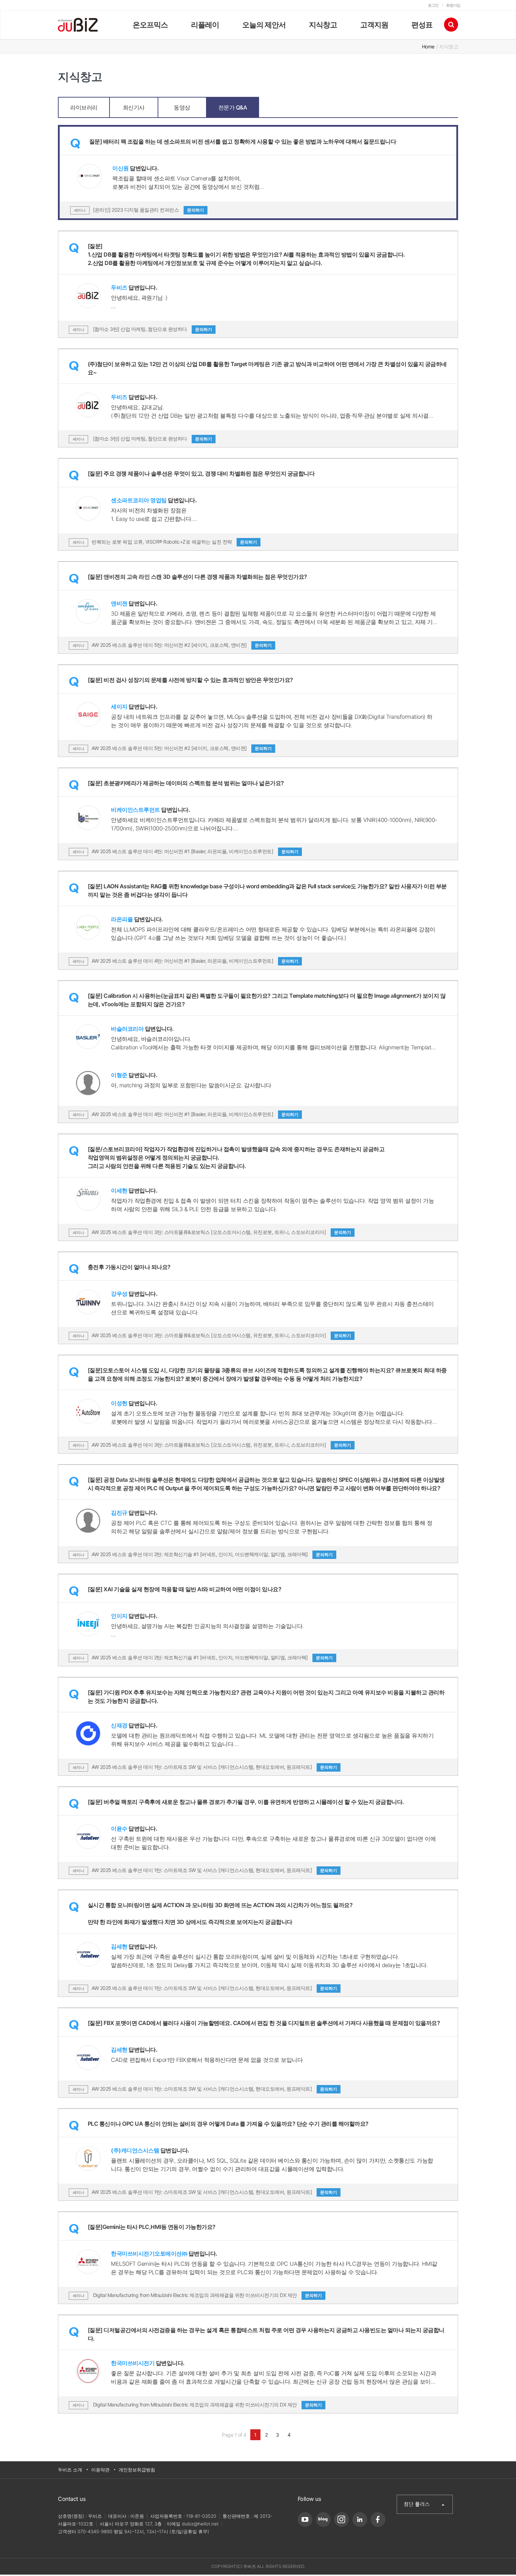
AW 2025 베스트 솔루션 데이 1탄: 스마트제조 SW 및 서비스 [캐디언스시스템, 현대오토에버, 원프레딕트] (214, 1767)
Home (428, 47)
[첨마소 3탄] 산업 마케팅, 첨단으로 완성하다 (152, 329)
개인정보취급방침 (137, 2470)
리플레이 (205, 25)
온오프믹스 (150, 25)
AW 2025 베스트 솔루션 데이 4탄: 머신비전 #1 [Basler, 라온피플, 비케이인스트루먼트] (195, 851)
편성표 (422, 25)
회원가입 (453, 5)
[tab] (84, 107)
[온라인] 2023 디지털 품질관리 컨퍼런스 (148, 210)
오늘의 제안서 (264, 25)
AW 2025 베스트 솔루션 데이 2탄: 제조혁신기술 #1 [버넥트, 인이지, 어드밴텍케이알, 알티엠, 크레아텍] (212, 1554)
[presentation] (84, 101)
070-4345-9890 (95, 2531)
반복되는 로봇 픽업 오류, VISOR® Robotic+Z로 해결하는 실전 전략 (174, 542)
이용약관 (100, 2470)
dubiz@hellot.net (200, 2524)
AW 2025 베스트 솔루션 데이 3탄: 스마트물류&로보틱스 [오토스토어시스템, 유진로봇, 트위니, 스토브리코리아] (221, 1232)
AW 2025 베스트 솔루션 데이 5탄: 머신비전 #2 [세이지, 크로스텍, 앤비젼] (182, 645)
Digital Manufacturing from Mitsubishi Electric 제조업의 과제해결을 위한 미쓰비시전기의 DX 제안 (207, 2295)
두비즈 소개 (70, 2470)
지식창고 (323, 25)
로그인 (433, 5)
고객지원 (374, 25)
